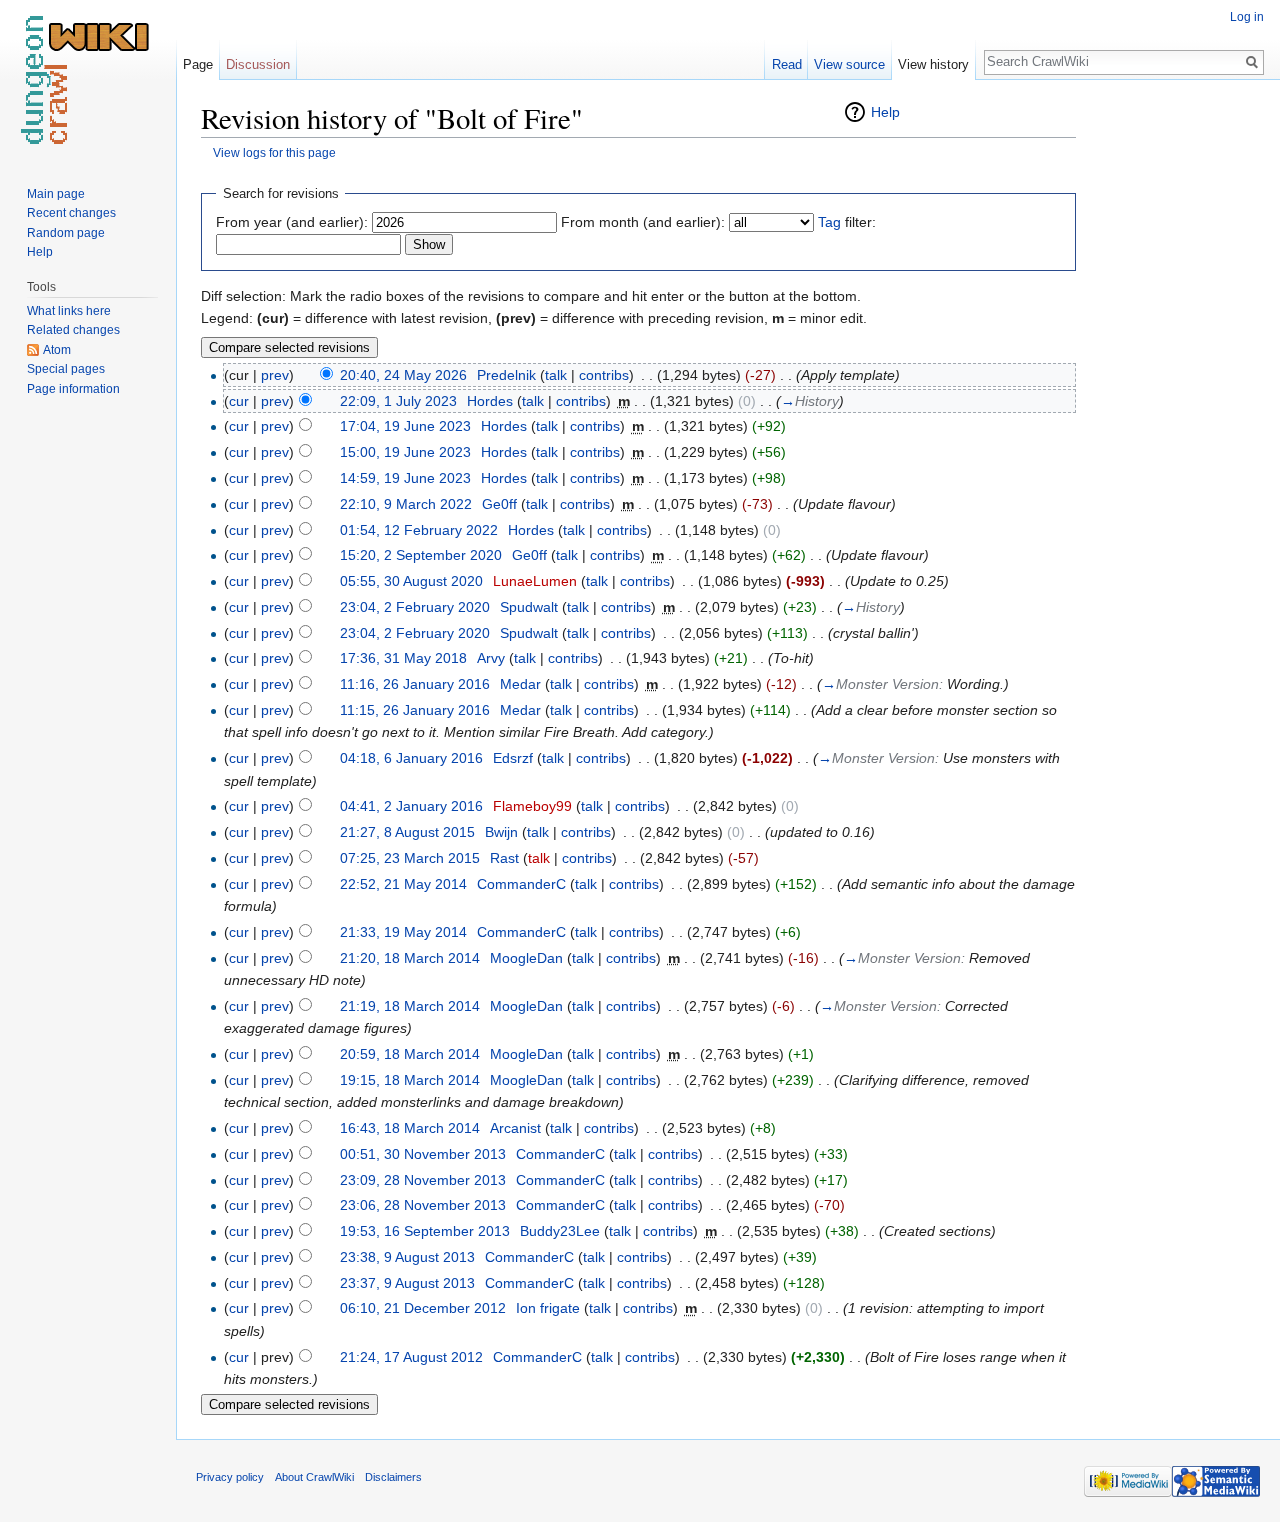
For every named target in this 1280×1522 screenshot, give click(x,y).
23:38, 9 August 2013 (407, 1257)
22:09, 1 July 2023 (398, 401)
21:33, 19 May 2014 (403, 932)
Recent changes (71, 213)
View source (849, 64)
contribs (604, 375)
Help (885, 112)
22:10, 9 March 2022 (406, 504)
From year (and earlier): (292, 222)
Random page (66, 233)
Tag (829, 222)
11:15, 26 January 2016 (415, 710)
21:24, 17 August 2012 (411, 1357)
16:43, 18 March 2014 (410, 1128)
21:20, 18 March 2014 (410, 958)
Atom (57, 350)
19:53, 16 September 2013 (425, 1231)
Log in (1247, 17)
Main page (56, 194)
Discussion (258, 64)
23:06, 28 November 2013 (423, 1205)
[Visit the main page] (88, 80)
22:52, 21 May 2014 (403, 884)
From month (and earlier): (643, 222)
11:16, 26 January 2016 (415, 684)
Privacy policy (230, 1477)
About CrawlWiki (314, 1477)
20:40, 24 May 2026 (403, 375)
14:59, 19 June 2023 (405, 478)
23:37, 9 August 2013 (407, 1283)
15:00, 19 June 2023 (405, 452)
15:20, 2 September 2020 (421, 555)
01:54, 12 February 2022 (419, 530)
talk (556, 375)
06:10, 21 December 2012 (423, 1308)
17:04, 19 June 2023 (405, 426)
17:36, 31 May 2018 (403, 658)
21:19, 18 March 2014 (410, 1006)
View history (933, 64)
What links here (69, 311)
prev (275, 375)
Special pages (66, 369)
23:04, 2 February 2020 (415, 607)
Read (787, 64)
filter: (847, 222)
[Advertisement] (1176, 400)
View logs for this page (274, 152)
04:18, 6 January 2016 (411, 758)
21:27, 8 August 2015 (407, 832)
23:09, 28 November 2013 (423, 1180)
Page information (73, 389)
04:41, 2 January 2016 (411, 806)
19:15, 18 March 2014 (410, 1080)
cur (239, 401)
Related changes (73, 330)
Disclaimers (393, 1477)
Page (198, 64)
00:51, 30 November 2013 (423, 1154)
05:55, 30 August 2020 (411, 581)
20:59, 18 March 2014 (410, 1054)
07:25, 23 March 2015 (410, 858)
